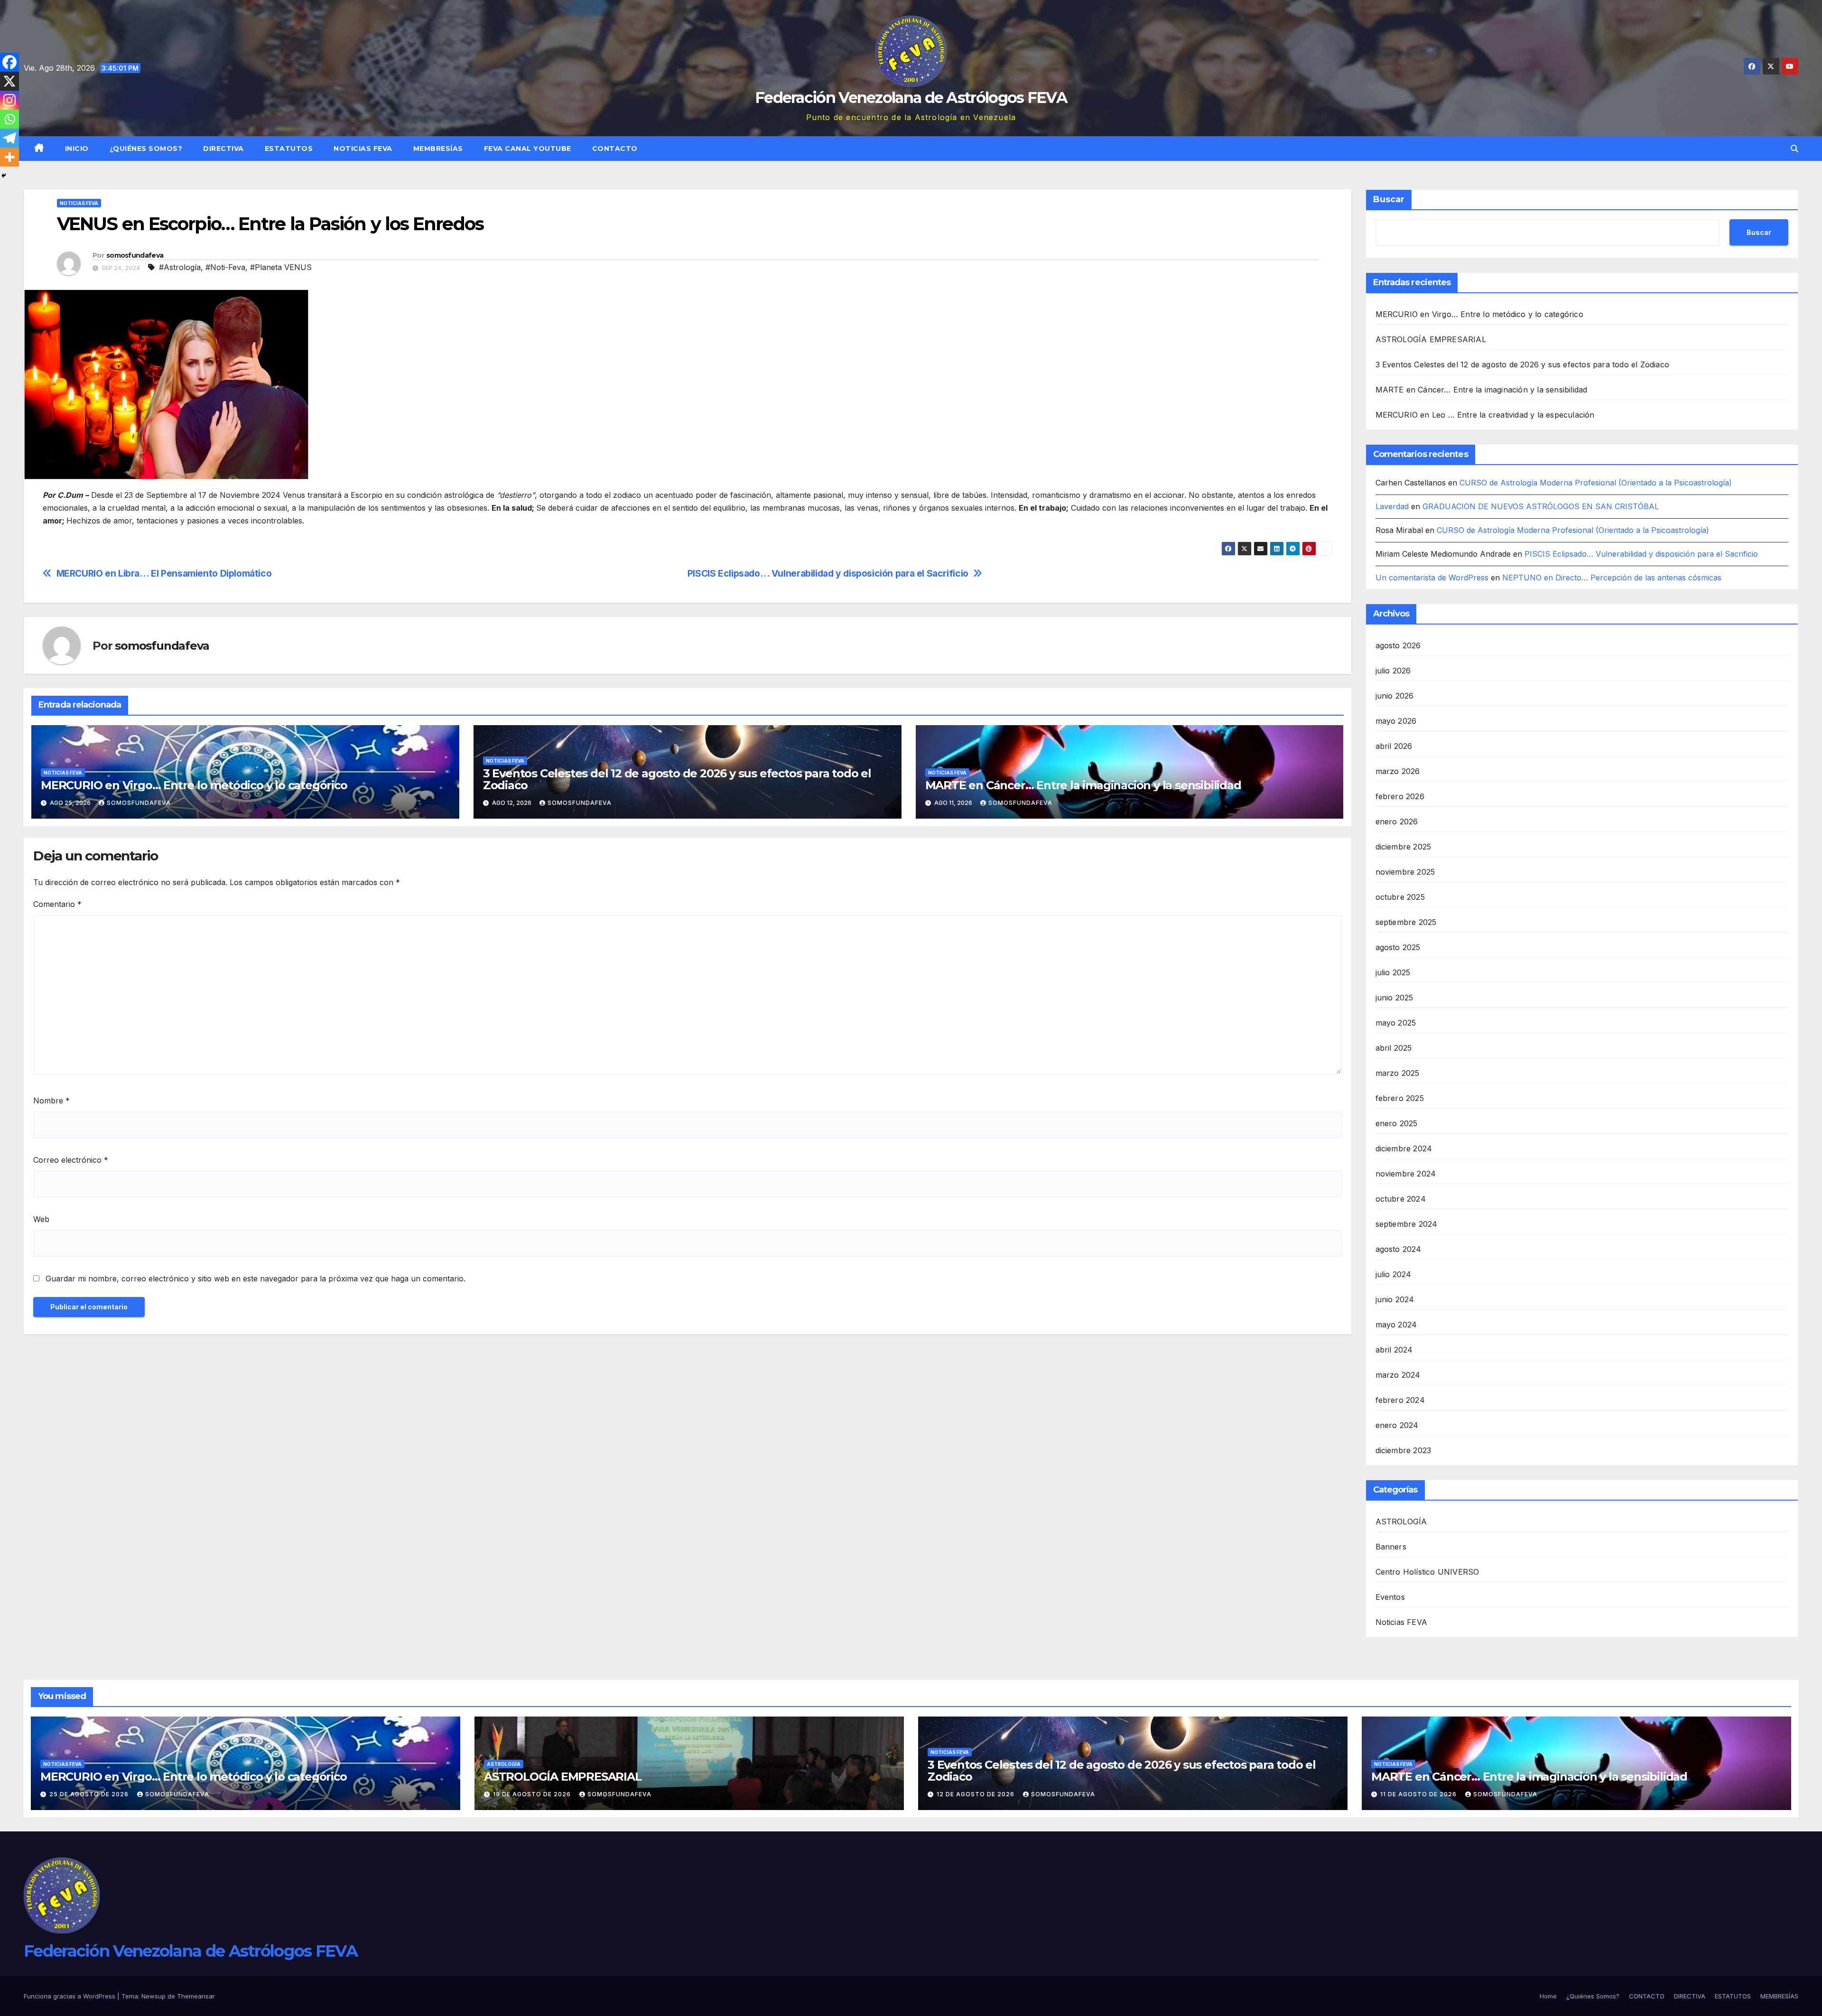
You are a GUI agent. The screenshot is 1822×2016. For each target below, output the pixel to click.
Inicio (77, 149)
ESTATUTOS (289, 149)
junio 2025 (1394, 998)
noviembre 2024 (1406, 1174)
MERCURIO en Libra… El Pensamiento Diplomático (164, 574)
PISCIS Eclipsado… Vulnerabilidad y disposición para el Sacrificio (828, 574)
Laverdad (1392, 506)
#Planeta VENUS (281, 267)
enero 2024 (1397, 1425)
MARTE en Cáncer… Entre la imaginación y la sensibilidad (1083, 785)
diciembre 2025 (1404, 847)
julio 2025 (1393, 972)
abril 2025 (1394, 1048)
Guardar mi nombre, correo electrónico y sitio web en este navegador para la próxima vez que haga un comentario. (256, 1279)
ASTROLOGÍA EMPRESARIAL (1431, 339)
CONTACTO (615, 149)
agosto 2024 (1399, 1249)
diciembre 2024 (1404, 1148)
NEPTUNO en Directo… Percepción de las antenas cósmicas (1612, 578)
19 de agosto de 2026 (533, 1794)
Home (1548, 1996)
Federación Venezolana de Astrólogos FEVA (911, 98)
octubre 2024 (1401, 1199)
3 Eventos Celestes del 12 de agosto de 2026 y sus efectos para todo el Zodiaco (677, 779)
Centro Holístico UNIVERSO (1427, 1572)
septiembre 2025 (1406, 922)
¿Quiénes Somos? (146, 149)
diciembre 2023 (1404, 1450)
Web (41, 1219)
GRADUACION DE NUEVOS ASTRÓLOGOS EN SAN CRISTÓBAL (1541, 506)
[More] (9, 157)
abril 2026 (1394, 746)
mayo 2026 (1396, 721)
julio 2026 (1393, 671)
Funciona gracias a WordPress (70, 1996)
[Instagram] (9, 100)
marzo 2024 (1398, 1375)
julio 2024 (1394, 1274)
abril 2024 (1394, 1350)
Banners (1391, 1547)
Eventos (1390, 1597)
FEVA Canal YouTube (528, 149)
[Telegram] (9, 138)
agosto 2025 (1398, 947)
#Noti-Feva (225, 267)
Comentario (57, 904)
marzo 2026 (1398, 771)
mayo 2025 (1396, 1023)
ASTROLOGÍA (1401, 1521)
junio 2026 (1395, 696)
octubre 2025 (1400, 897)
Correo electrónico (71, 1160)
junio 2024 (1395, 1299)
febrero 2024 (1400, 1400)
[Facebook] (9, 62)
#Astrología (180, 267)
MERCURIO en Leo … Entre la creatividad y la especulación (1485, 415)
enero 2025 (1397, 1123)
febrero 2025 (1400, 1098)
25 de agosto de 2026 (90, 1794)
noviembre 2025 (1405, 872)
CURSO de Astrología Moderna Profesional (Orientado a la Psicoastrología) (1596, 483)
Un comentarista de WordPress (1432, 578)
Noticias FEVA (363, 149)
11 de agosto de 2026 (1419, 1794)
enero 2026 (1397, 821)
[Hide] (4, 176)
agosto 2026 (1398, 645)
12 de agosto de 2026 (976, 1794)
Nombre (51, 1101)
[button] (1794, 149)
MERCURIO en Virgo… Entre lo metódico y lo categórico (194, 785)
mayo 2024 (1396, 1325)
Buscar (1389, 199)
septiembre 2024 (1407, 1224)
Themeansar (196, 1996)
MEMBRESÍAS (438, 149)
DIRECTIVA (223, 149)
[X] (9, 81)
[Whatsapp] (9, 119)
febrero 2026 (1400, 796)
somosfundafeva (135, 255)
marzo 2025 (1398, 1073)
